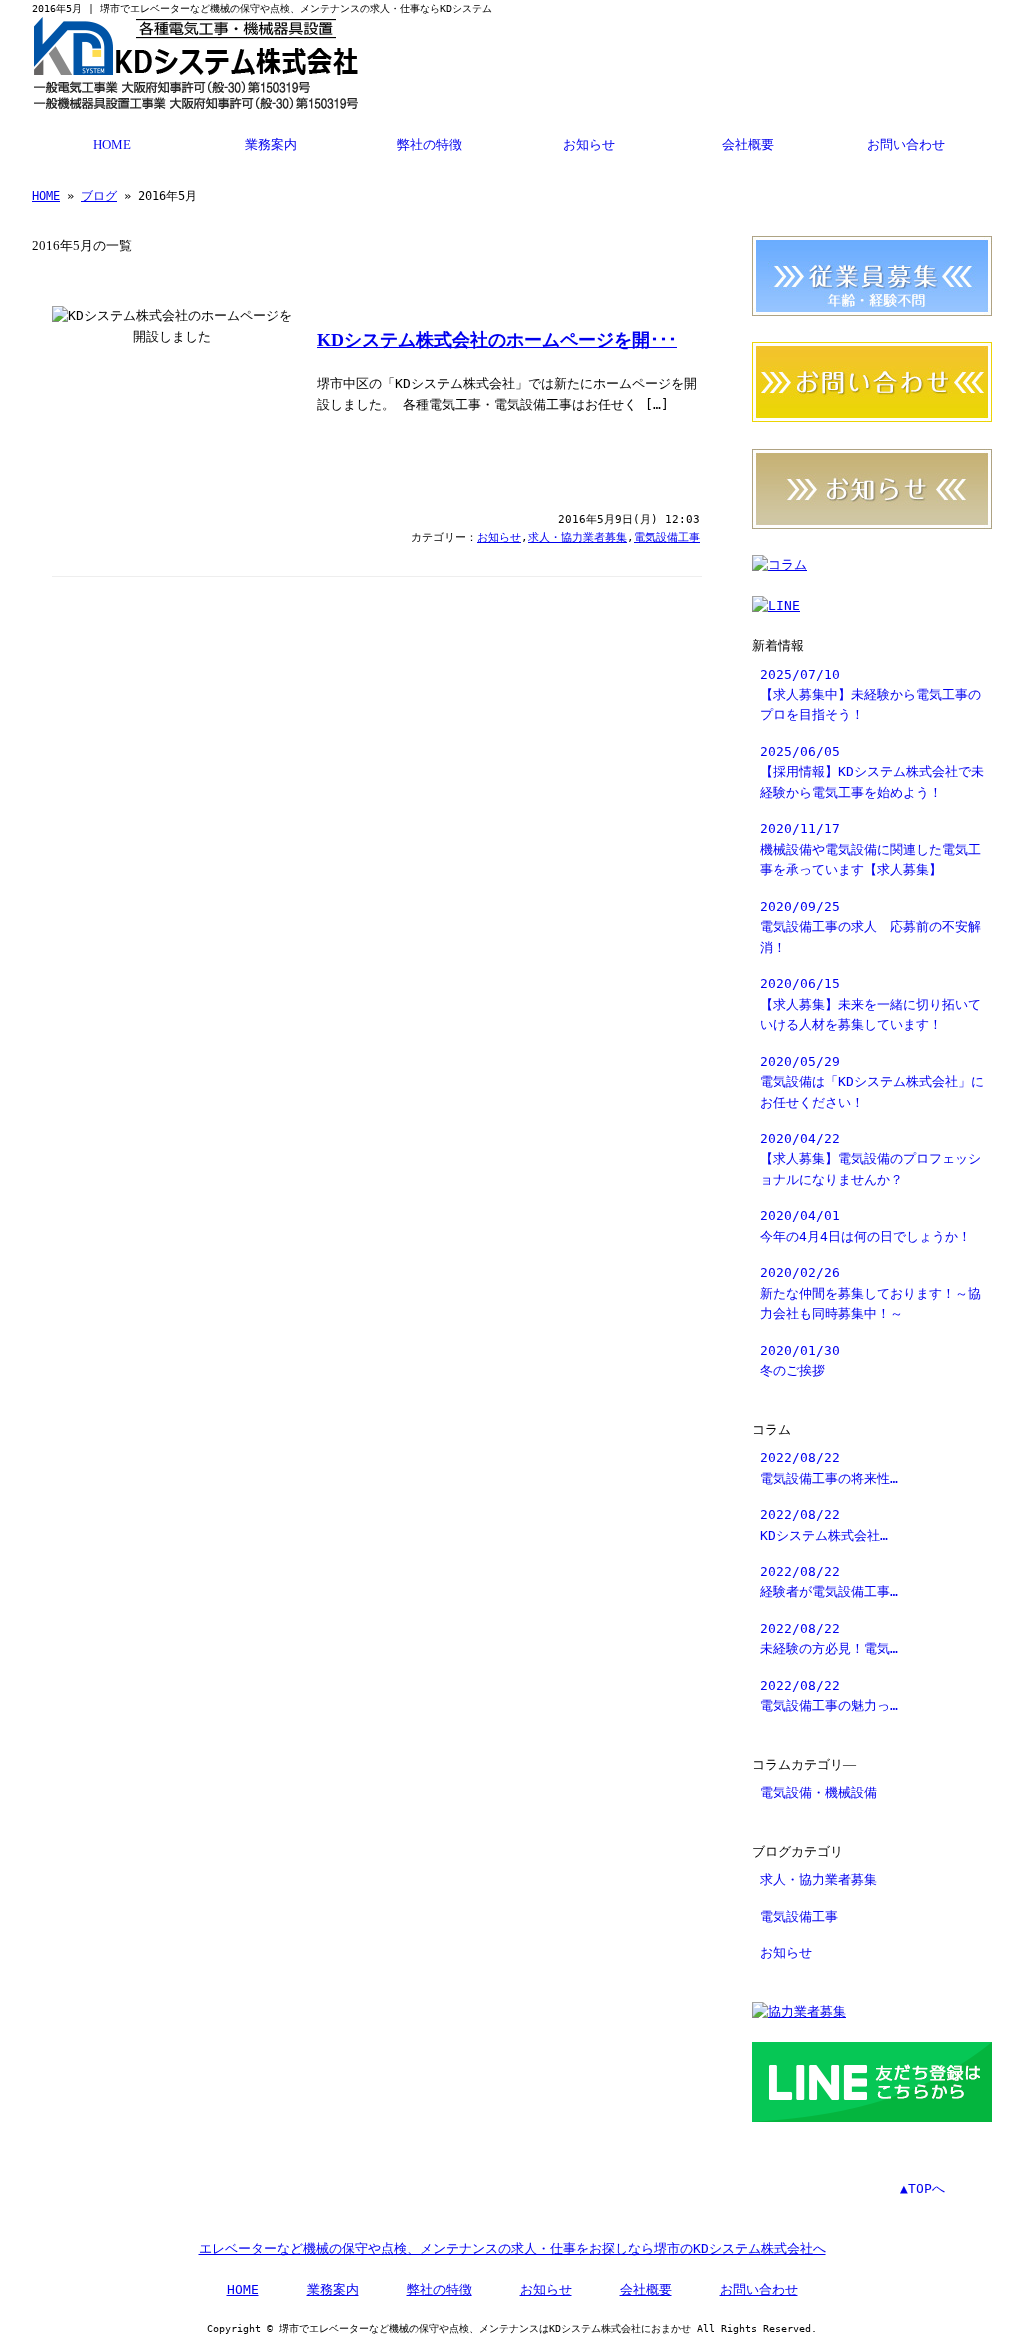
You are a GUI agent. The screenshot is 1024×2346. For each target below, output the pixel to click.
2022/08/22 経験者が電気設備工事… (829, 1581)
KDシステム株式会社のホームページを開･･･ (497, 340)
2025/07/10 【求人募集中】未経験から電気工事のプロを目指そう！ (870, 695)
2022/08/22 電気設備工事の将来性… (829, 1467)
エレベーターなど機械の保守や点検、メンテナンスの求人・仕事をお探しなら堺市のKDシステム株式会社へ (512, 2248)
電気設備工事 (667, 537)
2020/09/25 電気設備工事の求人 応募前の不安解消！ (870, 927)
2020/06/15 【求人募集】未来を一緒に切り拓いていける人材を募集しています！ (870, 1004)
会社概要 (748, 145)
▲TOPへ (922, 2188)
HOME (112, 145)
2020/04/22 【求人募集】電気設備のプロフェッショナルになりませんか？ (870, 1159)
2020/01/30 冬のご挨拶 (800, 1360)
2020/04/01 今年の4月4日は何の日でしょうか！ (865, 1225)
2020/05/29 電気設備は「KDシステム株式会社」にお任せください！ (872, 1082)
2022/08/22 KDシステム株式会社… (824, 1524)
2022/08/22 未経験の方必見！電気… (829, 1638)
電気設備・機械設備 (818, 1792)
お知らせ (589, 145)
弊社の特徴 (429, 145)
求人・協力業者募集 (577, 537)
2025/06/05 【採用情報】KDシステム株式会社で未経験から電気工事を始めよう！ (872, 772)
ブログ (99, 196)
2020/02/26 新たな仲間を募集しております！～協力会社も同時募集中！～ (870, 1293)
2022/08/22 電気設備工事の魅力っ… (829, 1695)
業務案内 (271, 145)
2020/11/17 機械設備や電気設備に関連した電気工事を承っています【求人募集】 (870, 849)
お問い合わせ (906, 145)
